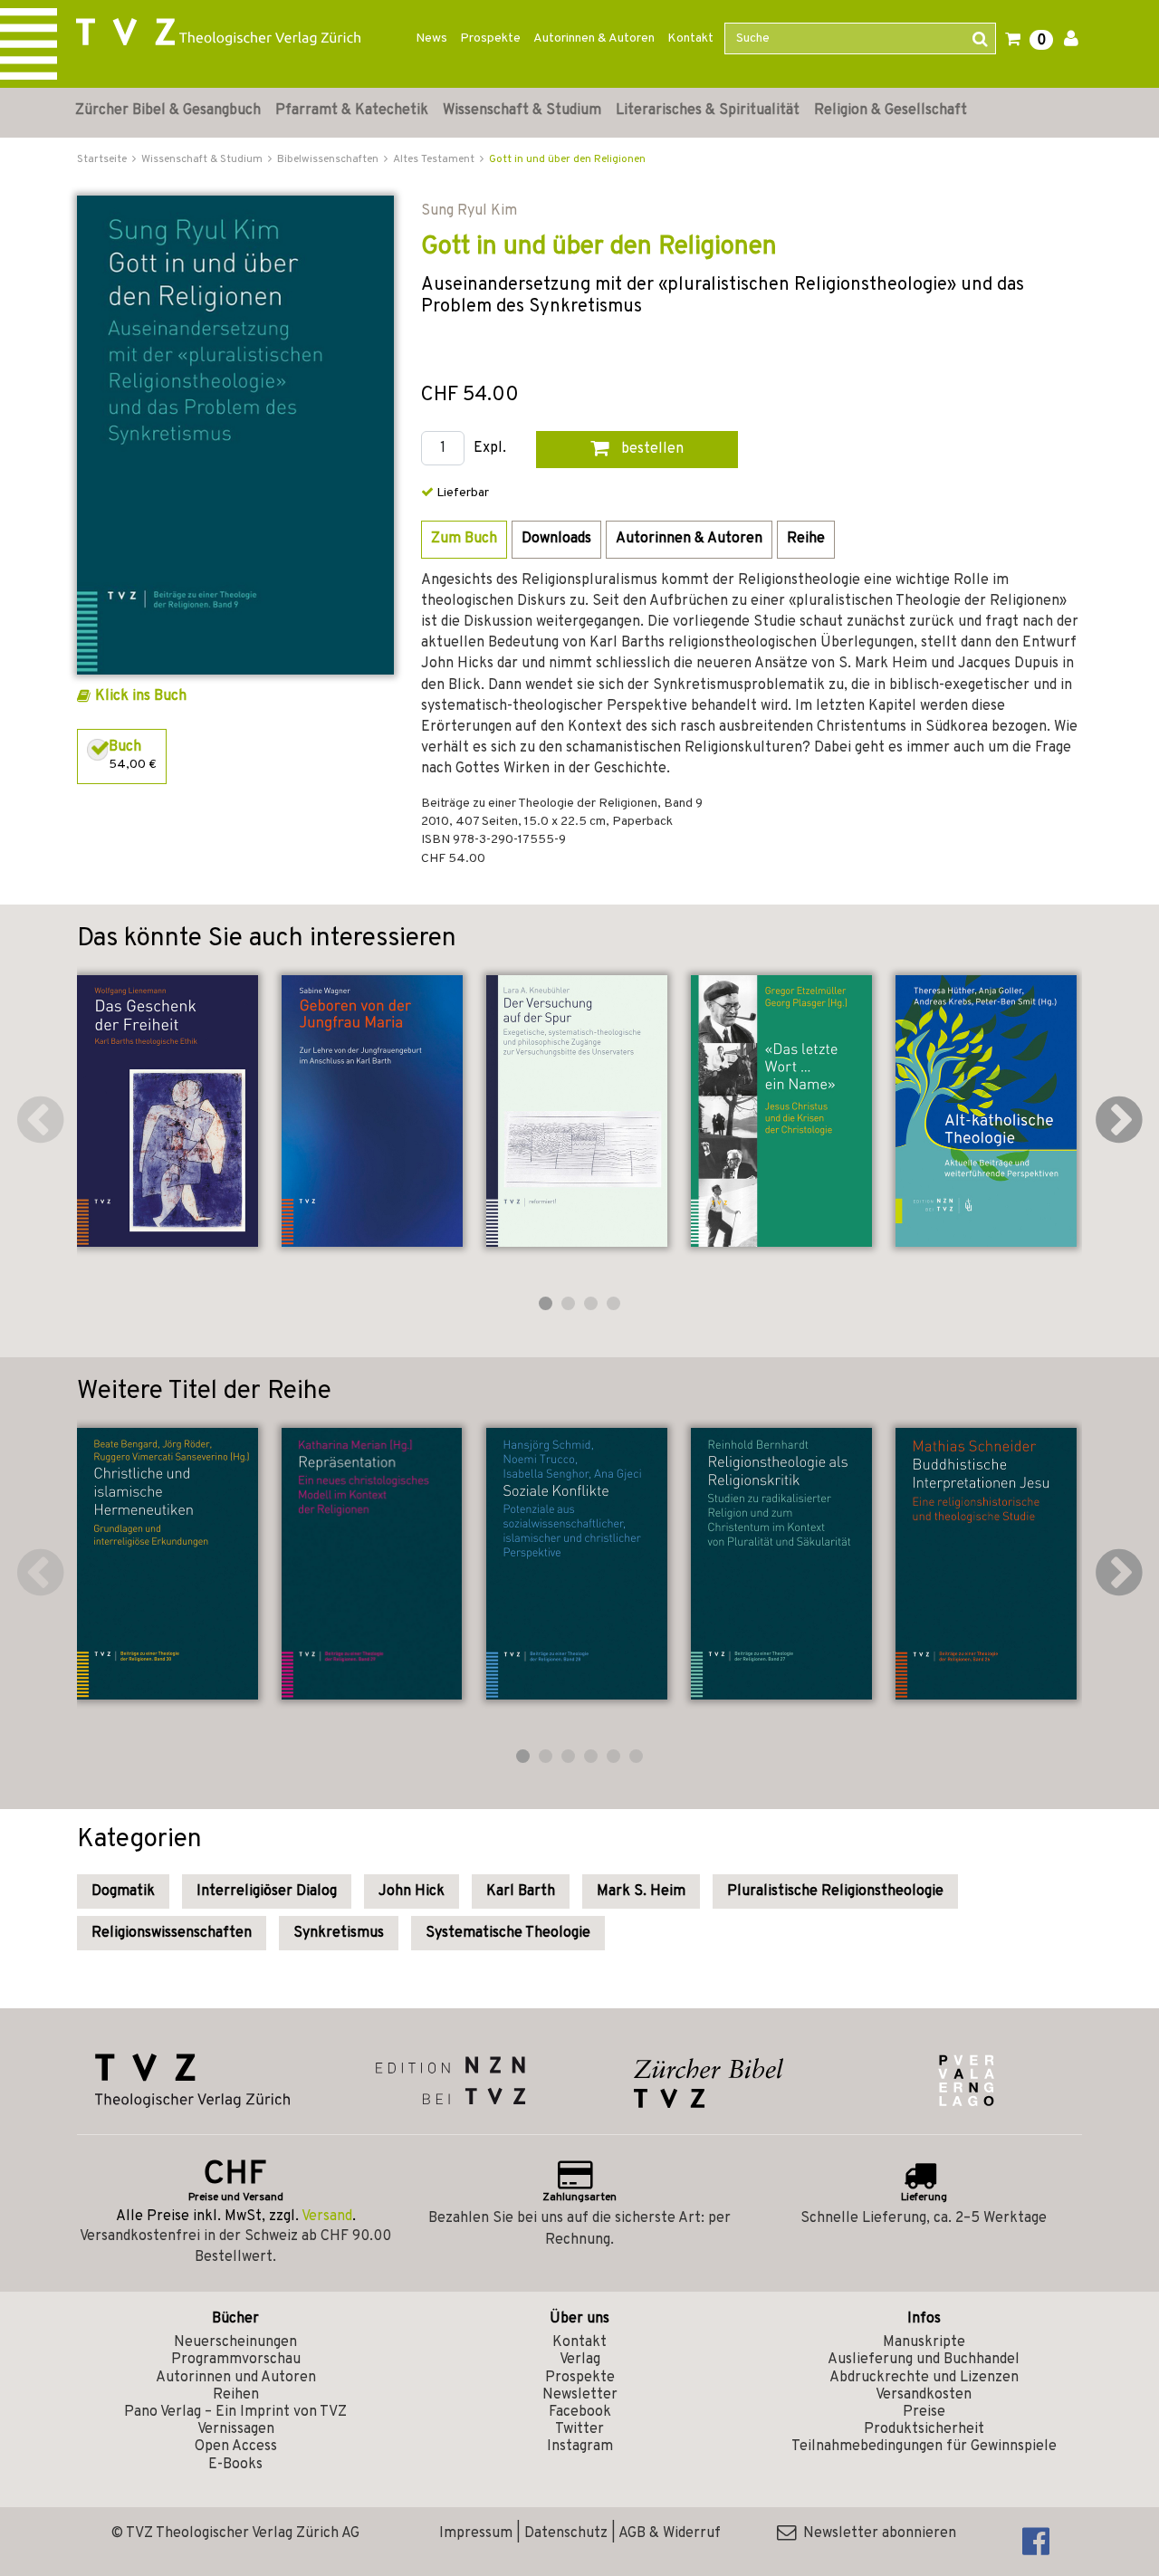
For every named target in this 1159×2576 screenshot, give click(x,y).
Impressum (476, 2533)
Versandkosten (924, 2395)
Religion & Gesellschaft (891, 110)
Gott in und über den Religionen (567, 159)
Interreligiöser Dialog (267, 1891)
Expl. (490, 449)
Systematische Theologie (508, 1933)
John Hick (412, 1891)
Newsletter (580, 2395)
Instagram (580, 2447)
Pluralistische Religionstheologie (835, 1891)
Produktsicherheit (924, 2429)
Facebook (580, 2412)
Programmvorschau (236, 2360)
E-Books (235, 2465)
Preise (924, 2412)
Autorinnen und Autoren (236, 2378)
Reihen (236, 2395)
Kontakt (690, 38)
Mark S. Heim (641, 1891)
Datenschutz (566, 2533)
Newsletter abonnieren (876, 2533)
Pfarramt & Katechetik (352, 110)
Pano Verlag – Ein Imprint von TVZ (235, 2412)
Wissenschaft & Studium (522, 110)
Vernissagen (236, 2429)
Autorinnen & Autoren (594, 38)
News (431, 38)
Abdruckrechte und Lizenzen (924, 2378)
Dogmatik (123, 1891)
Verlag (580, 2360)
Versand (327, 2217)
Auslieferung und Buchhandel (924, 2360)
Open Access (236, 2447)
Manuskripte (924, 2342)
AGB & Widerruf (670, 2533)
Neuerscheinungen (235, 2342)
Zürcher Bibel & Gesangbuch (168, 110)
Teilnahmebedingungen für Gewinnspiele (924, 2447)
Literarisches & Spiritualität (708, 110)
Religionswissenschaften (172, 1933)
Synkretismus (339, 1933)
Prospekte (490, 38)
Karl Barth (521, 1891)
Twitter (579, 2429)
